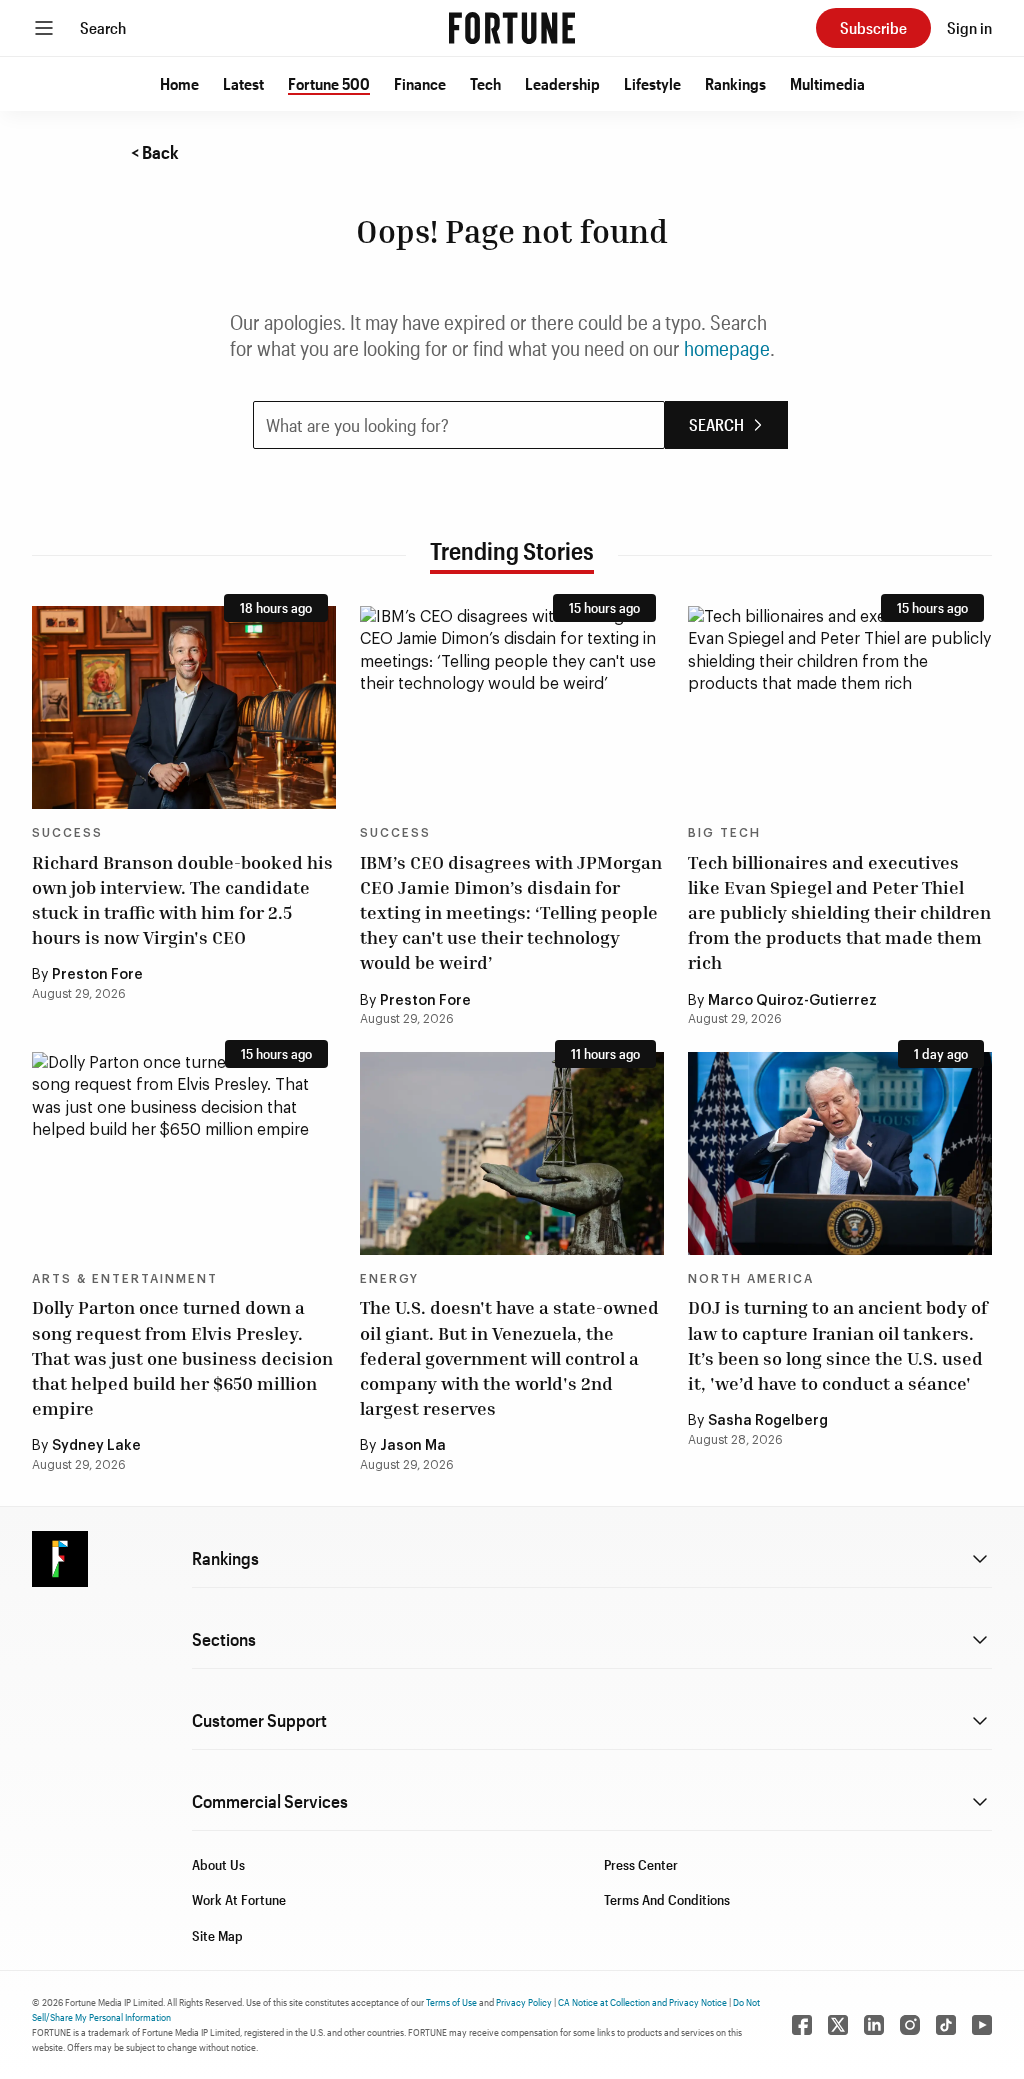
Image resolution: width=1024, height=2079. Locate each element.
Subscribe (873, 27)
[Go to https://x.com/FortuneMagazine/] (838, 2025)
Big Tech (724, 833)
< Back (155, 152)
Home (179, 83)
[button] (179, 84)
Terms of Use (451, 2002)
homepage (727, 348)
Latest (243, 83)
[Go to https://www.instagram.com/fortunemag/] (910, 2025)
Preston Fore (97, 975)
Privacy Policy (524, 2002)
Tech (485, 83)
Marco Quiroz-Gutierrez (792, 1001)
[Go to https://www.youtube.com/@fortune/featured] (982, 2025)
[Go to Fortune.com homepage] (512, 28)
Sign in (969, 27)
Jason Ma (413, 1446)
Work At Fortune (239, 1899)
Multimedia (827, 83)
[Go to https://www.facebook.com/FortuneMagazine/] (802, 2025)
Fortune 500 (329, 83)
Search (103, 27)
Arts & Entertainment (125, 1279)
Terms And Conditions (667, 1899)
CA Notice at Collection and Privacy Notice (642, 2002)
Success (67, 833)
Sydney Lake (96, 1446)
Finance (420, 83)
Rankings (735, 83)
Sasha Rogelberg (768, 1421)
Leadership (562, 83)
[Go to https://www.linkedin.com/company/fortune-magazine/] (874, 2025)
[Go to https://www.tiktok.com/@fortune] (946, 2025)
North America (751, 1279)
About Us (218, 1864)
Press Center (641, 1864)
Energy (389, 1279)
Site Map (217, 1935)
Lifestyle (652, 83)
